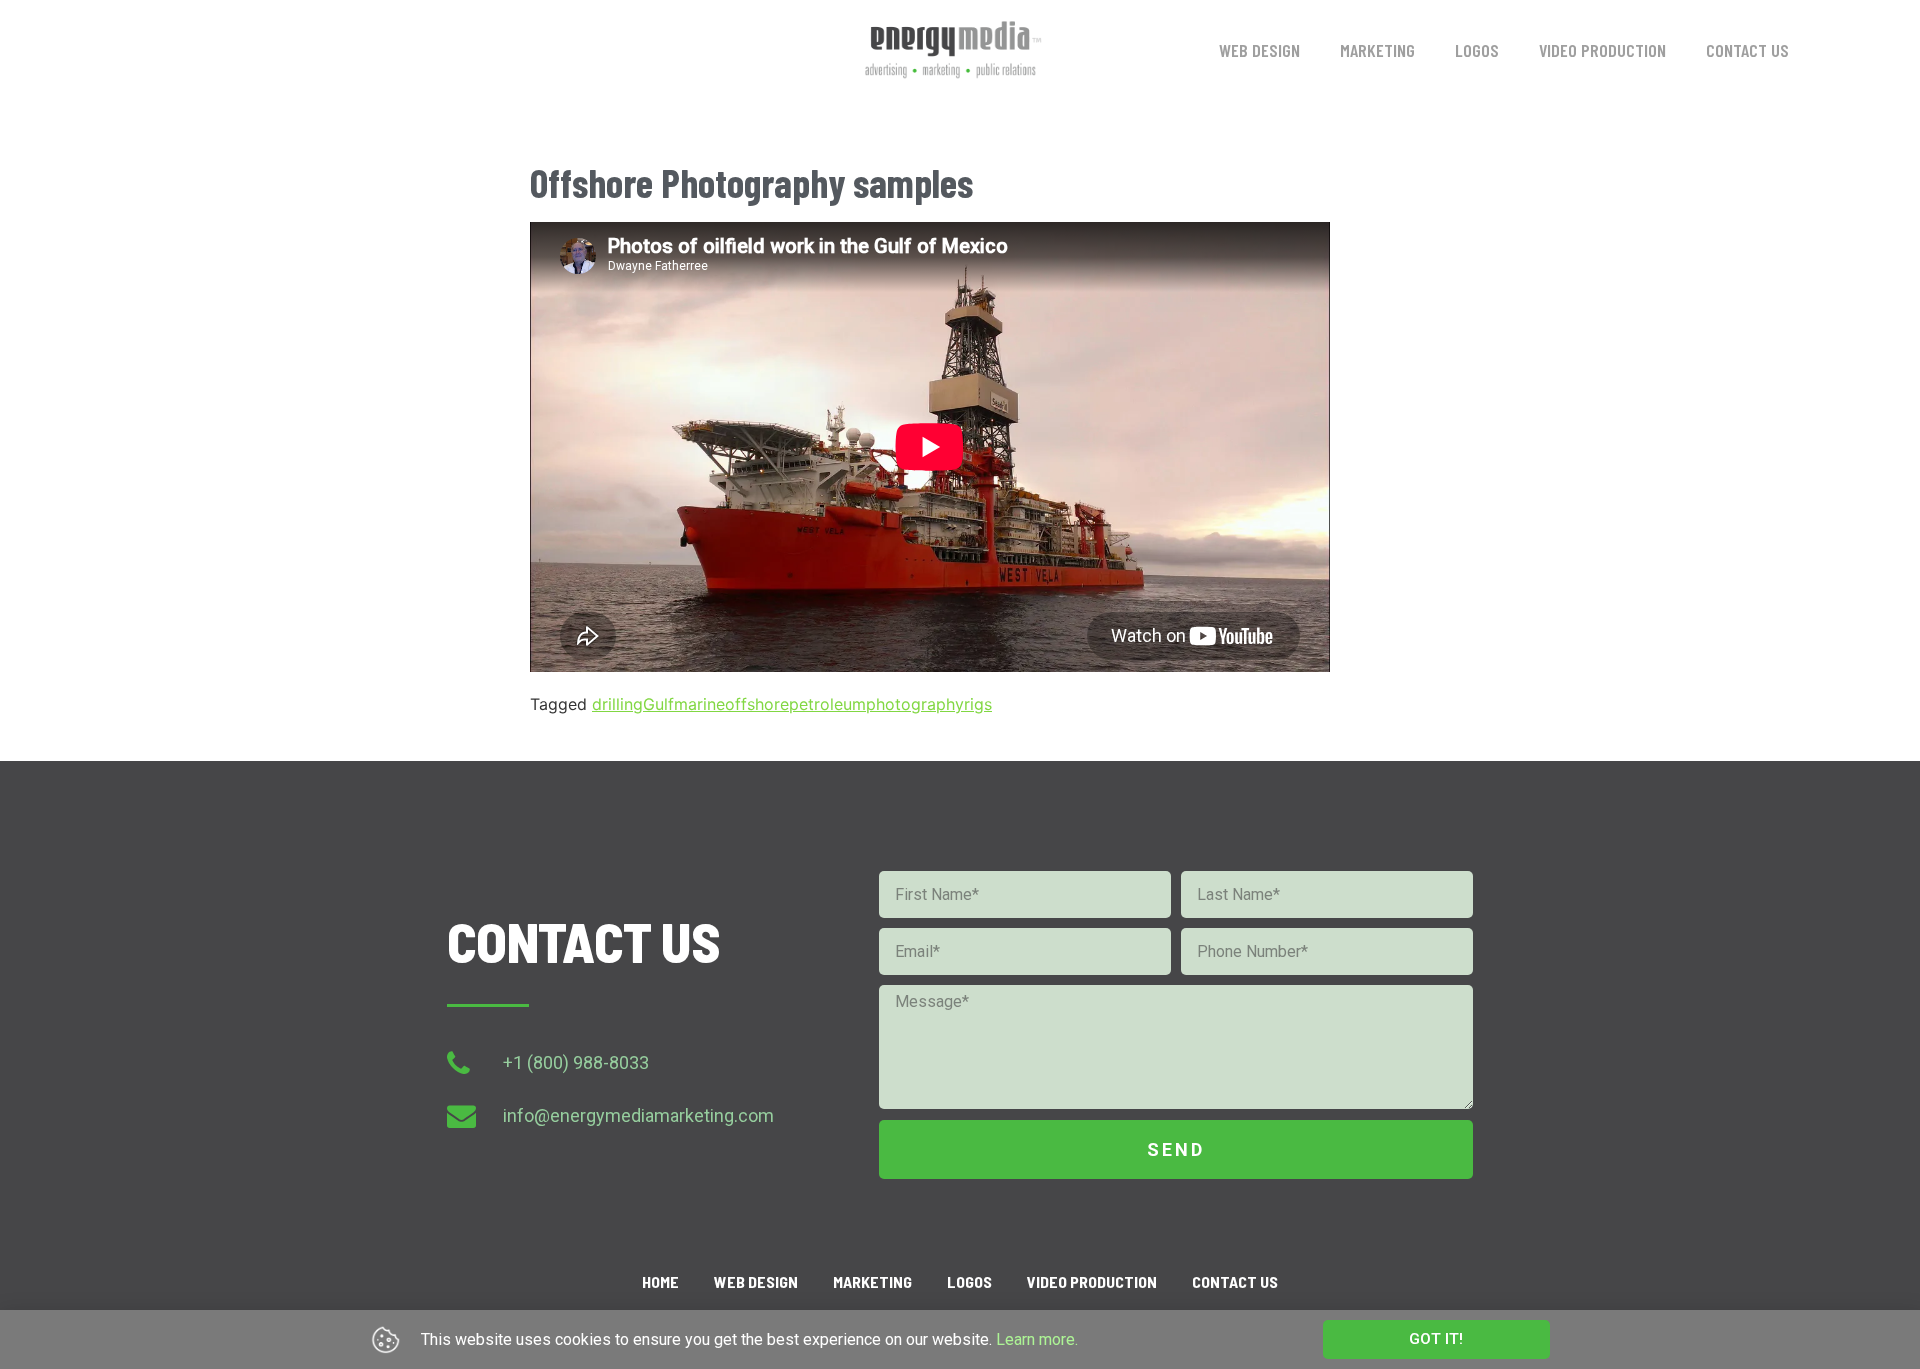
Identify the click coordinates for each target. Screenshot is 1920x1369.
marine (699, 704)
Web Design (1259, 50)
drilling (617, 704)
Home (660, 1281)
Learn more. (1037, 1339)
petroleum (827, 704)
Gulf (658, 704)
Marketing (1377, 50)
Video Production (1602, 50)
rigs (978, 704)
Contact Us (1747, 50)
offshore (757, 704)
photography (915, 704)
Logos (1477, 50)
